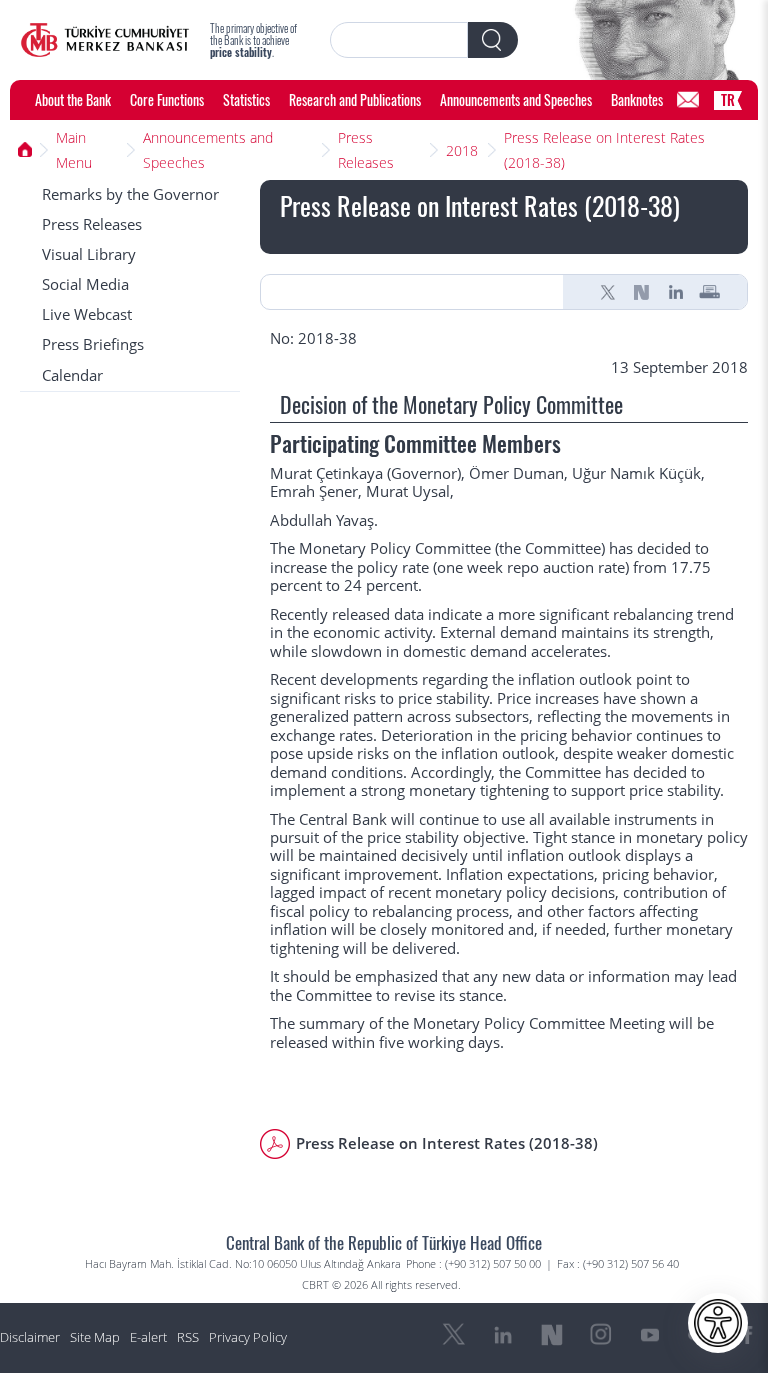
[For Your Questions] (688, 100)
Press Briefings (93, 344)
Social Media (85, 284)
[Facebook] (748, 1335)
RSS (188, 1337)
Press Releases (366, 150)
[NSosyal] (642, 292)
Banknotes (637, 99)
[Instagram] (601, 1335)
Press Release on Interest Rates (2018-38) (604, 150)
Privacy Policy (248, 1337)
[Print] (710, 292)
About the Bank (73, 99)
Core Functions (167, 99)
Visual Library (89, 254)
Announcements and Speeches (516, 99)
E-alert (148, 1337)
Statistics (246, 99)
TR (728, 99)
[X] (608, 292)
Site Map (95, 1337)
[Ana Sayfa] (25, 150)
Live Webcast (87, 314)
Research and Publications (355, 99)
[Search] (493, 40)
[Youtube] (650, 1335)
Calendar (72, 375)
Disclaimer (30, 1337)
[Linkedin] (676, 292)
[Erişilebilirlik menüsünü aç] (718, 1323)
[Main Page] (105, 40)
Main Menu (74, 150)
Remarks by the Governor (130, 194)
